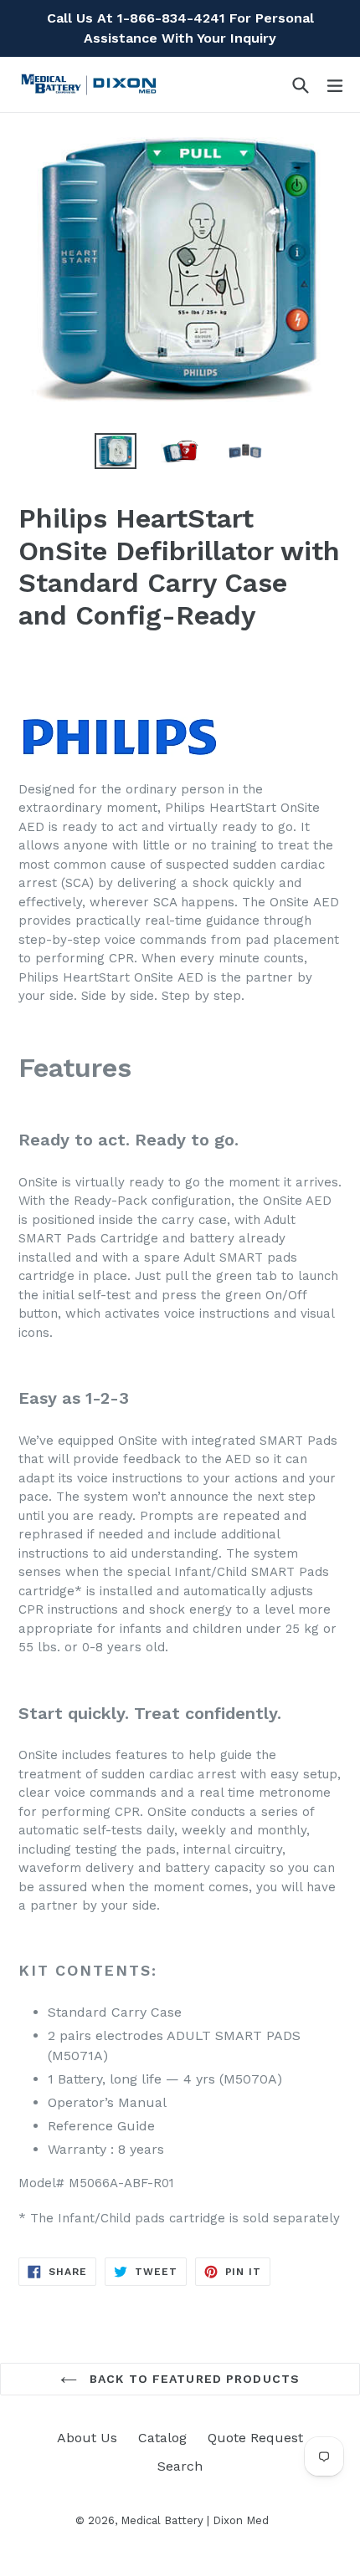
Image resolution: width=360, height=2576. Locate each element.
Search (180, 2466)
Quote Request (255, 2438)
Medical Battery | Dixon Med (195, 2520)
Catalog (162, 2438)
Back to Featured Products (193, 2379)
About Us (87, 2438)
